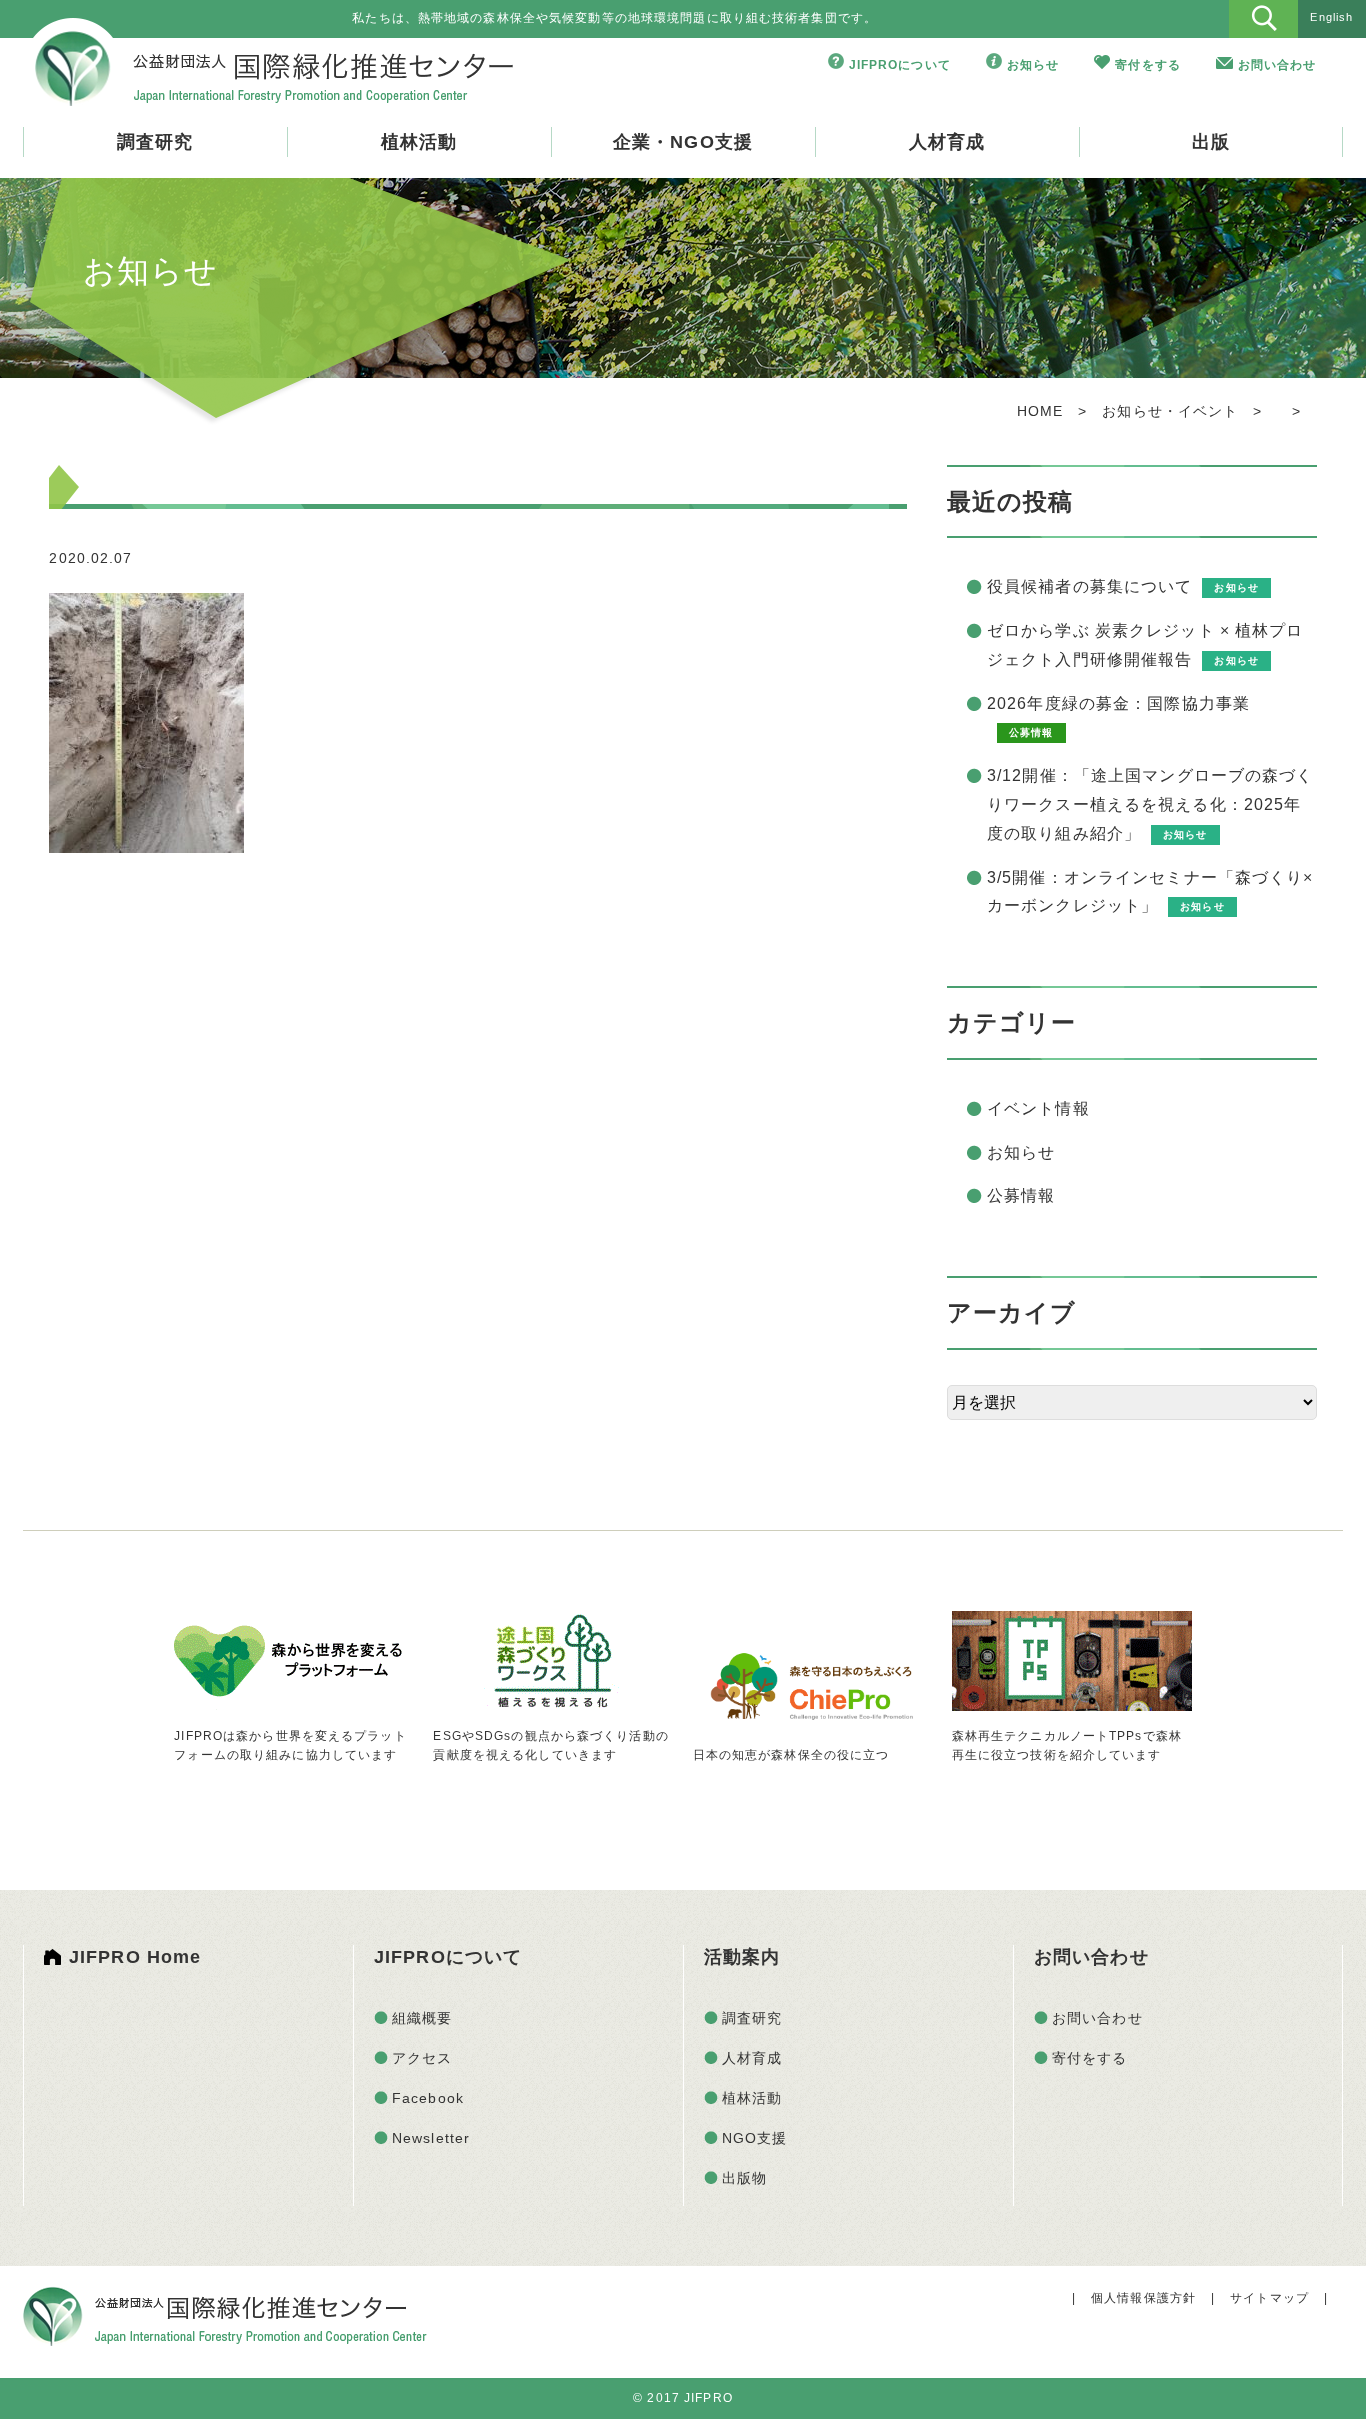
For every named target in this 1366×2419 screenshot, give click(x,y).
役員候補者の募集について (1089, 586)
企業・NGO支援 (683, 142)
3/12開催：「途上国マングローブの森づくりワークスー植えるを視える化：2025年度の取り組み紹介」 (1150, 804)
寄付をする (1148, 65)
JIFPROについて (900, 65)
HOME (1040, 411)
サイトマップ (1269, 2298)
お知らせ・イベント (1170, 411)
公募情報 (1021, 1195)
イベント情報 (1038, 1108)
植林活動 (419, 142)
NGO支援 (755, 2138)
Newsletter (431, 2138)
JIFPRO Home (135, 1957)
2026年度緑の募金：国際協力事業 (1118, 703)
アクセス (422, 2058)
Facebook (428, 2098)
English (1331, 17)
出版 (1211, 142)
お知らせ (1033, 65)
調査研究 (155, 142)
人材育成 (947, 142)
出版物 (744, 2178)
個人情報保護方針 (1143, 2298)
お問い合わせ (1277, 65)
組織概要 (422, 2018)
